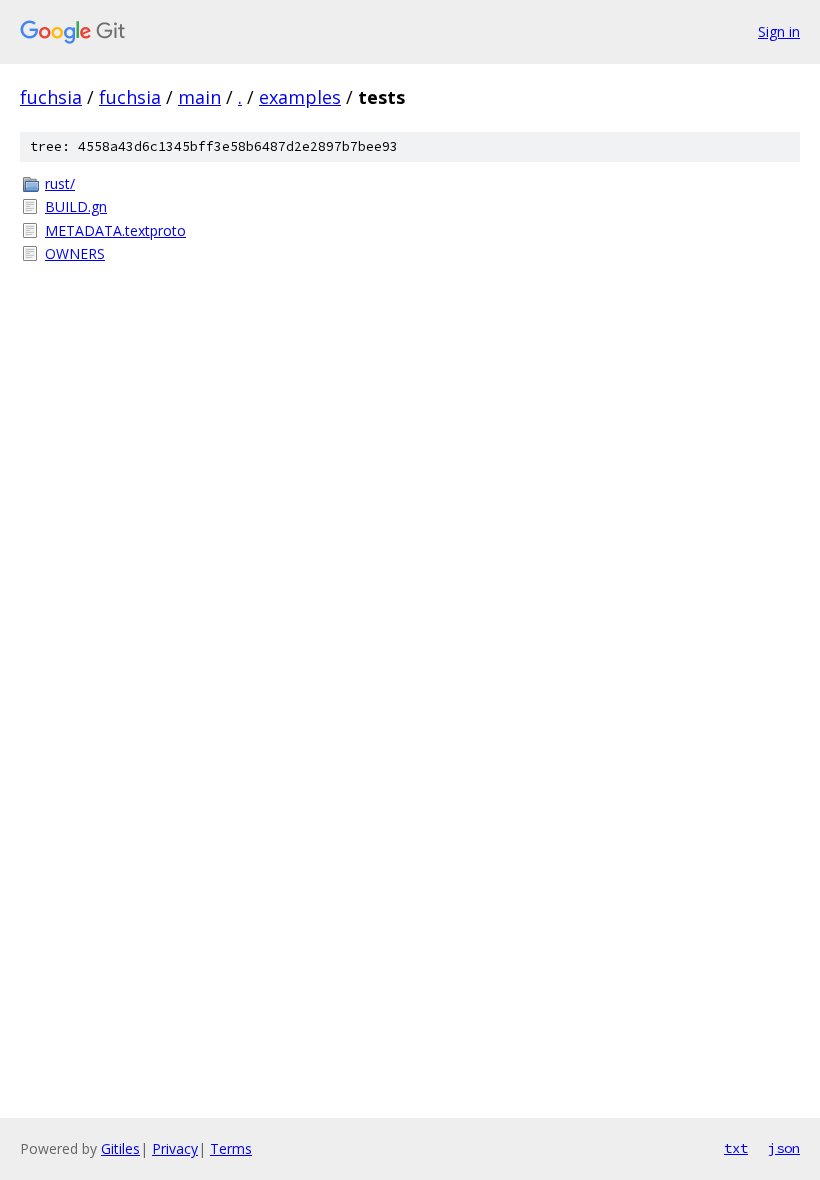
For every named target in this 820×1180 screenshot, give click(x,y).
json (784, 1148)
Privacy (175, 1148)
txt (736, 1148)
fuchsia (51, 97)
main (199, 97)
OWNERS (75, 253)
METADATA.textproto (115, 230)
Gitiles (120, 1148)
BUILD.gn (76, 206)
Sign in (779, 31)
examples (300, 97)
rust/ (60, 183)
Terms (231, 1148)
